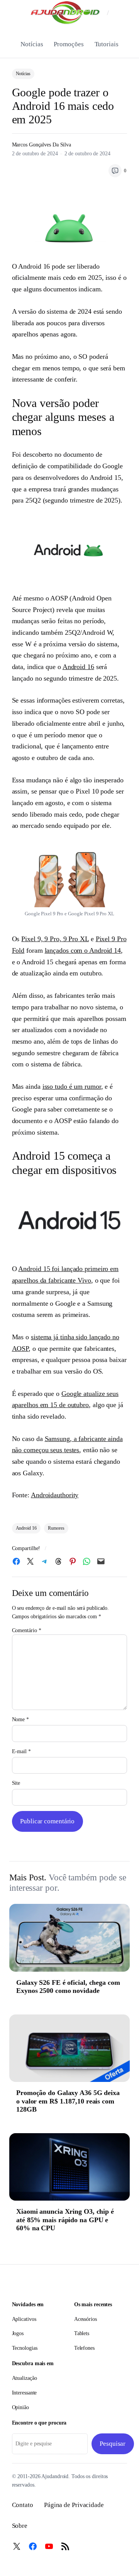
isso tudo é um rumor (72, 1086)
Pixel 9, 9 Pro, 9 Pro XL (55, 939)
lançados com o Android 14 (83, 950)
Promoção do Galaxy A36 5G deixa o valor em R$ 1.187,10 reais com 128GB (68, 2101)
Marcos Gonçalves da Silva (42, 145)
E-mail (21, 1751)
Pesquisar (113, 2444)
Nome (20, 1719)
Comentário (27, 1630)
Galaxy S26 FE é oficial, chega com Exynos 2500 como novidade (68, 1987)
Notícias (23, 74)
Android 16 (78, 667)
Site (16, 1783)
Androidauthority (55, 1495)
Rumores (56, 1528)
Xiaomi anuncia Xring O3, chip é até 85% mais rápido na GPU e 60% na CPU (65, 2220)
